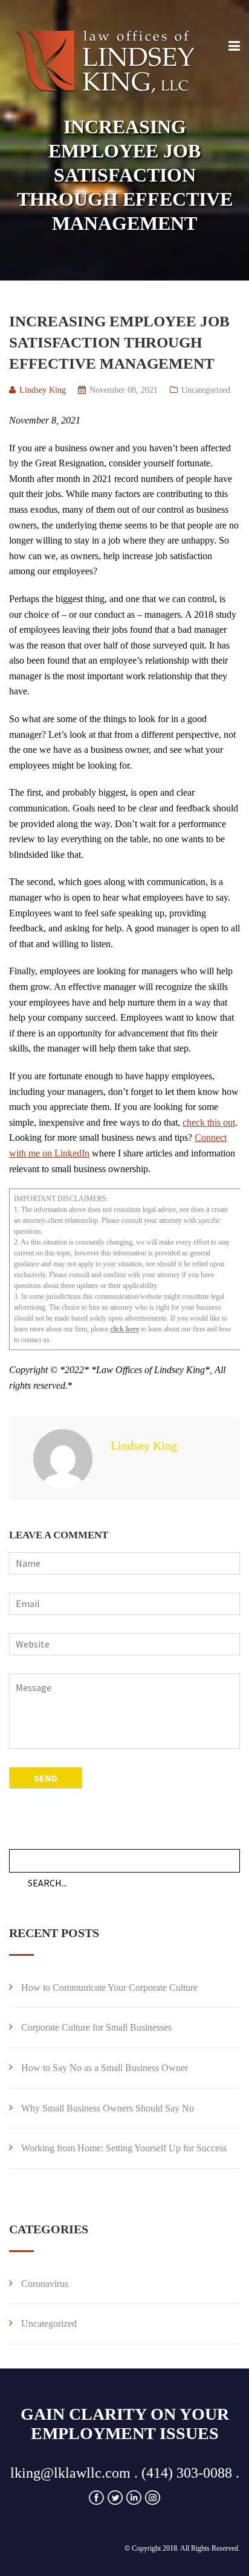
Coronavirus (45, 2284)
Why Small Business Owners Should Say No (108, 2108)
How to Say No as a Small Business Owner (105, 2068)
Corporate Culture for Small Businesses (96, 2027)
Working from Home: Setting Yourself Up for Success (124, 2148)
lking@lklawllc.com (70, 2473)
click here (124, 1329)
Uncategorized (206, 390)
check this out (209, 1122)
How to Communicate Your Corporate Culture (109, 1988)
